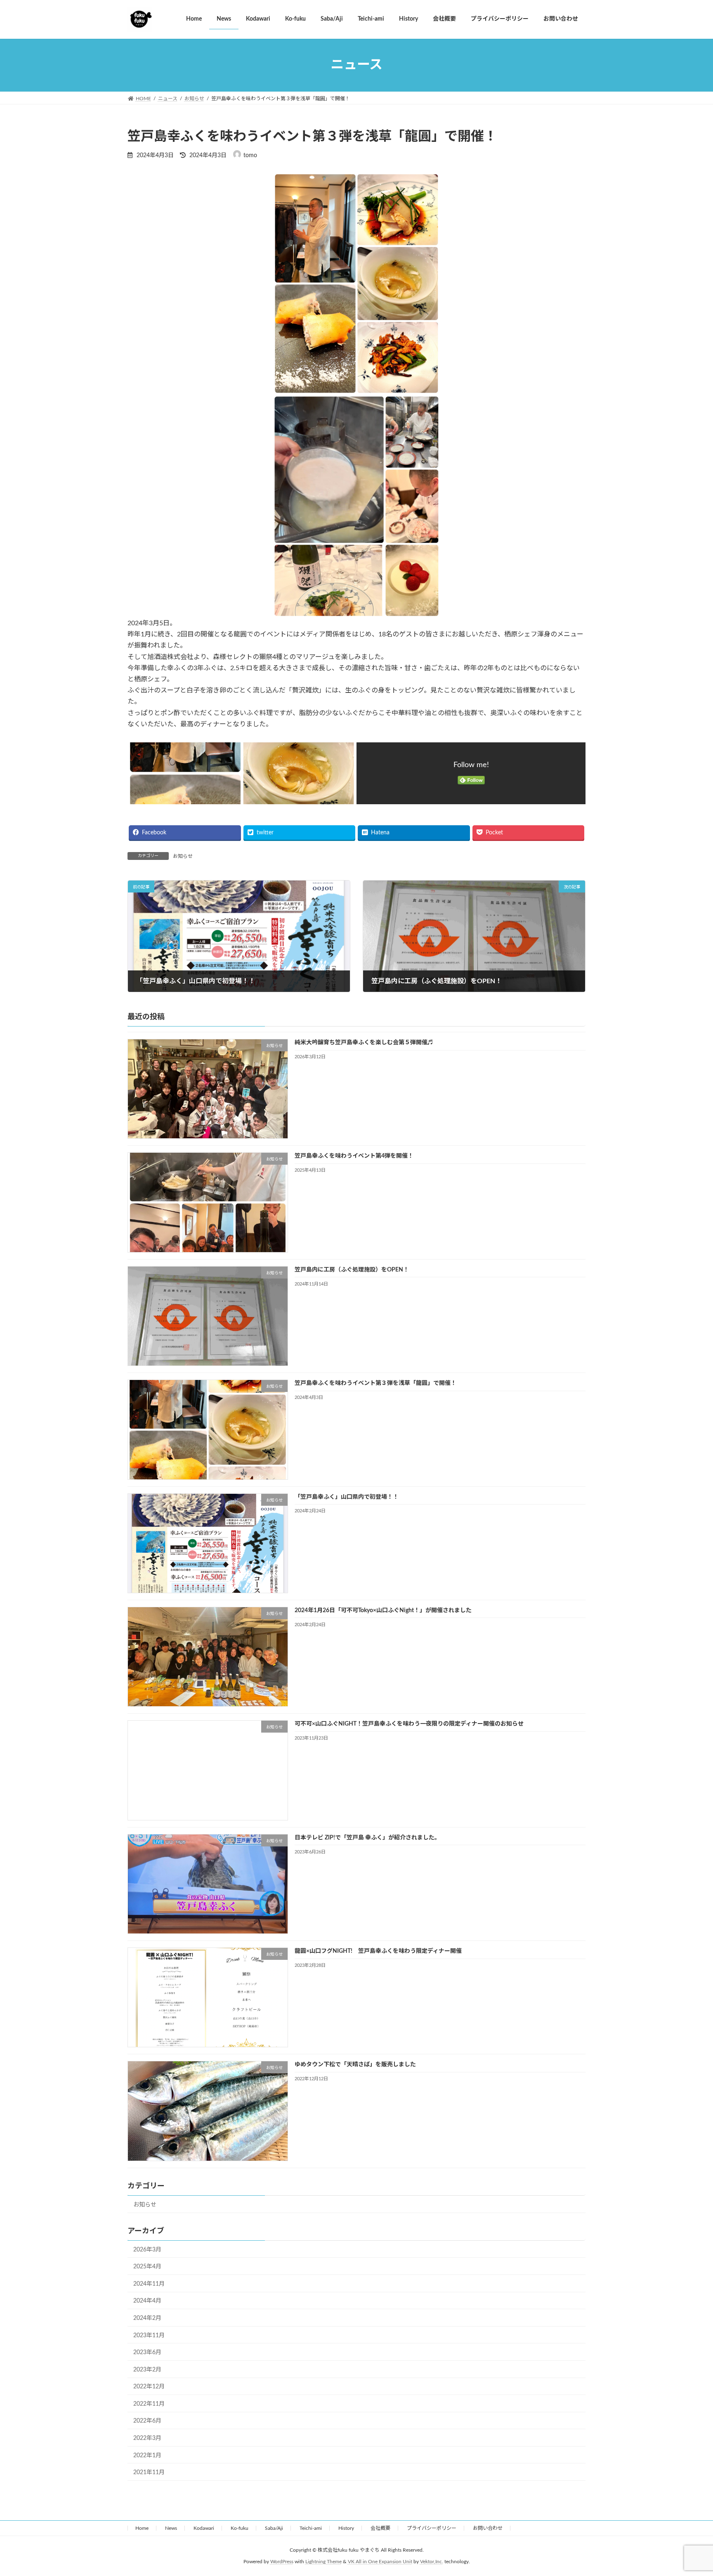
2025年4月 (147, 2267)
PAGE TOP (689, 2491)
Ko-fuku (240, 2528)
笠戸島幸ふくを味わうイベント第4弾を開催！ (354, 1156)
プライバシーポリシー (432, 2528)
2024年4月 (147, 2301)
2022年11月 (149, 2404)
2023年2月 (147, 2370)
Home (142, 2528)
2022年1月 (147, 2455)
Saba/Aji (274, 2528)
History (346, 2528)
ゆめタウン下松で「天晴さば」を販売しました (355, 2065)
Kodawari (204, 2528)
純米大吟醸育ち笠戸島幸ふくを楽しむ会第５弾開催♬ (364, 1043)
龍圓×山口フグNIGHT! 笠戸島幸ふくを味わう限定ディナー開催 (378, 1951)
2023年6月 (147, 2352)
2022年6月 (147, 2421)
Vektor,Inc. (432, 2562)
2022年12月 (149, 2387)
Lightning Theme (323, 2562)
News (171, 2528)
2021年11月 (149, 2472)
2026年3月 (147, 2249)
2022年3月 (147, 2438)
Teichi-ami (311, 2528)
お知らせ (183, 856)
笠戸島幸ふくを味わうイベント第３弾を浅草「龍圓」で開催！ (375, 1383)
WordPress (282, 2562)
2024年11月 (149, 2284)
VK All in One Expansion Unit (380, 2562)
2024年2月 (147, 2318)
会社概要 (380, 2528)
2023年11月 (149, 2335)
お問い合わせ (488, 2528)
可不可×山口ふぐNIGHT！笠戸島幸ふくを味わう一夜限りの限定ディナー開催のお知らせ (409, 1724)
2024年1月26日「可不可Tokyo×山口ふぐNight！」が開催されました (383, 1611)
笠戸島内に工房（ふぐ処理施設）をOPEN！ (352, 1270)
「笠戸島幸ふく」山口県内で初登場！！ (347, 1497)
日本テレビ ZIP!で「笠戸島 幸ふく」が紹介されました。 (367, 1837)
